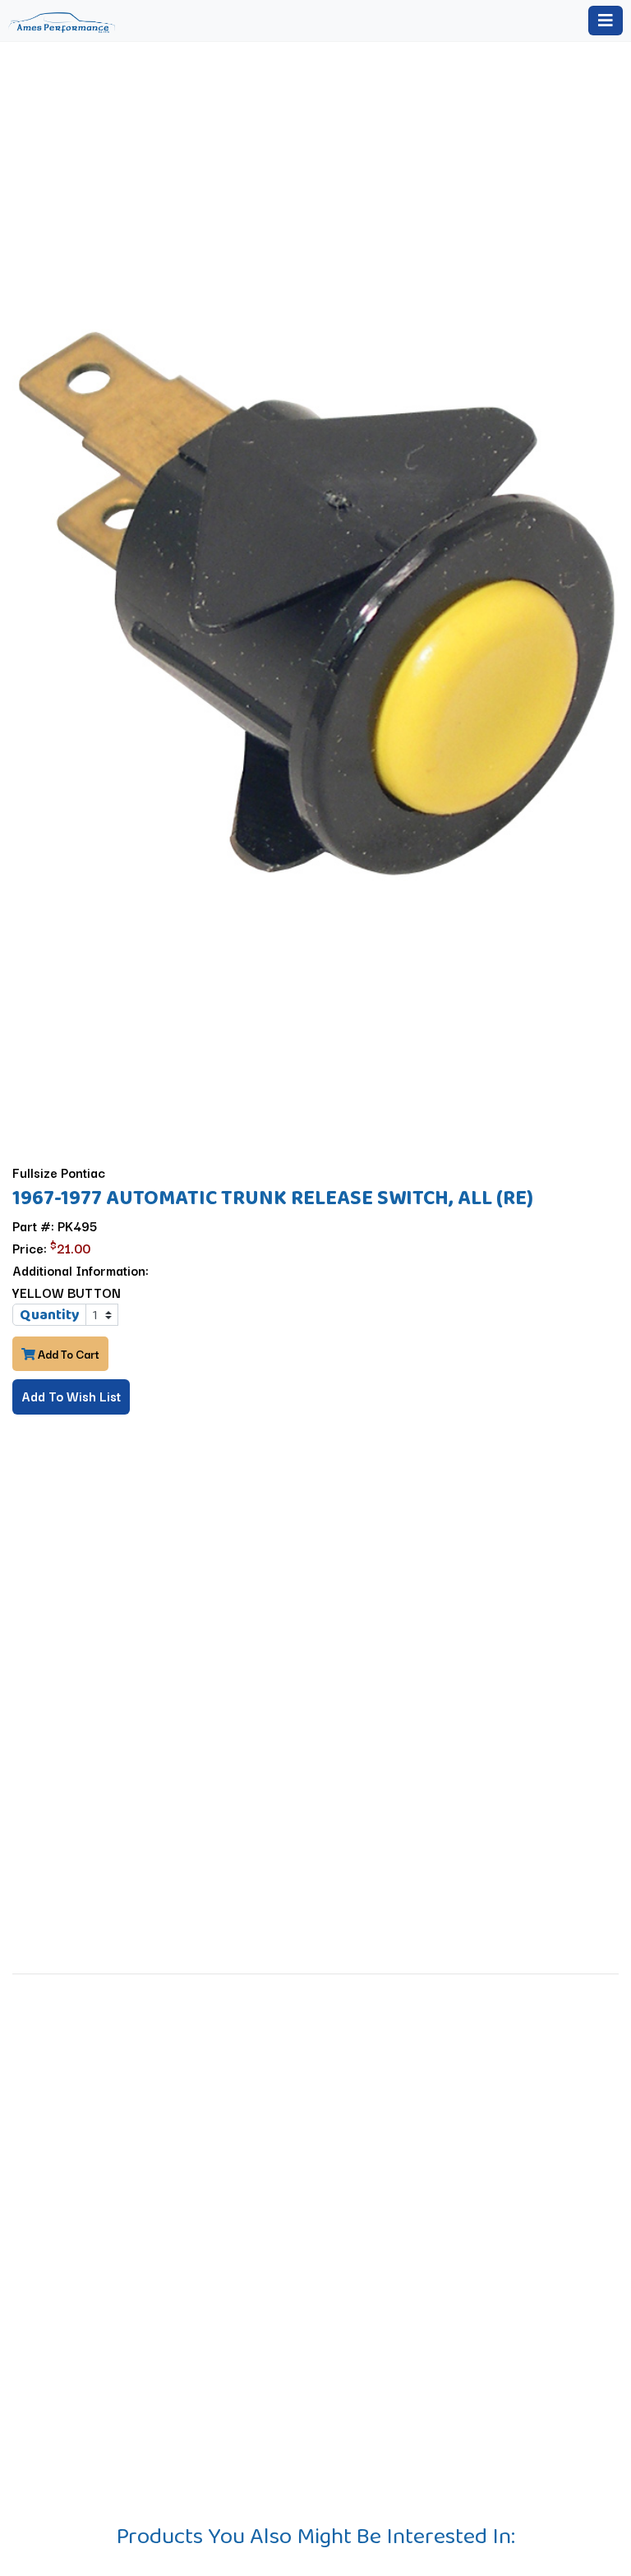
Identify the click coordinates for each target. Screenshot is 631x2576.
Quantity (50, 1314)
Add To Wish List (71, 1396)
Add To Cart (67, 1354)
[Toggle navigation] (606, 21)
